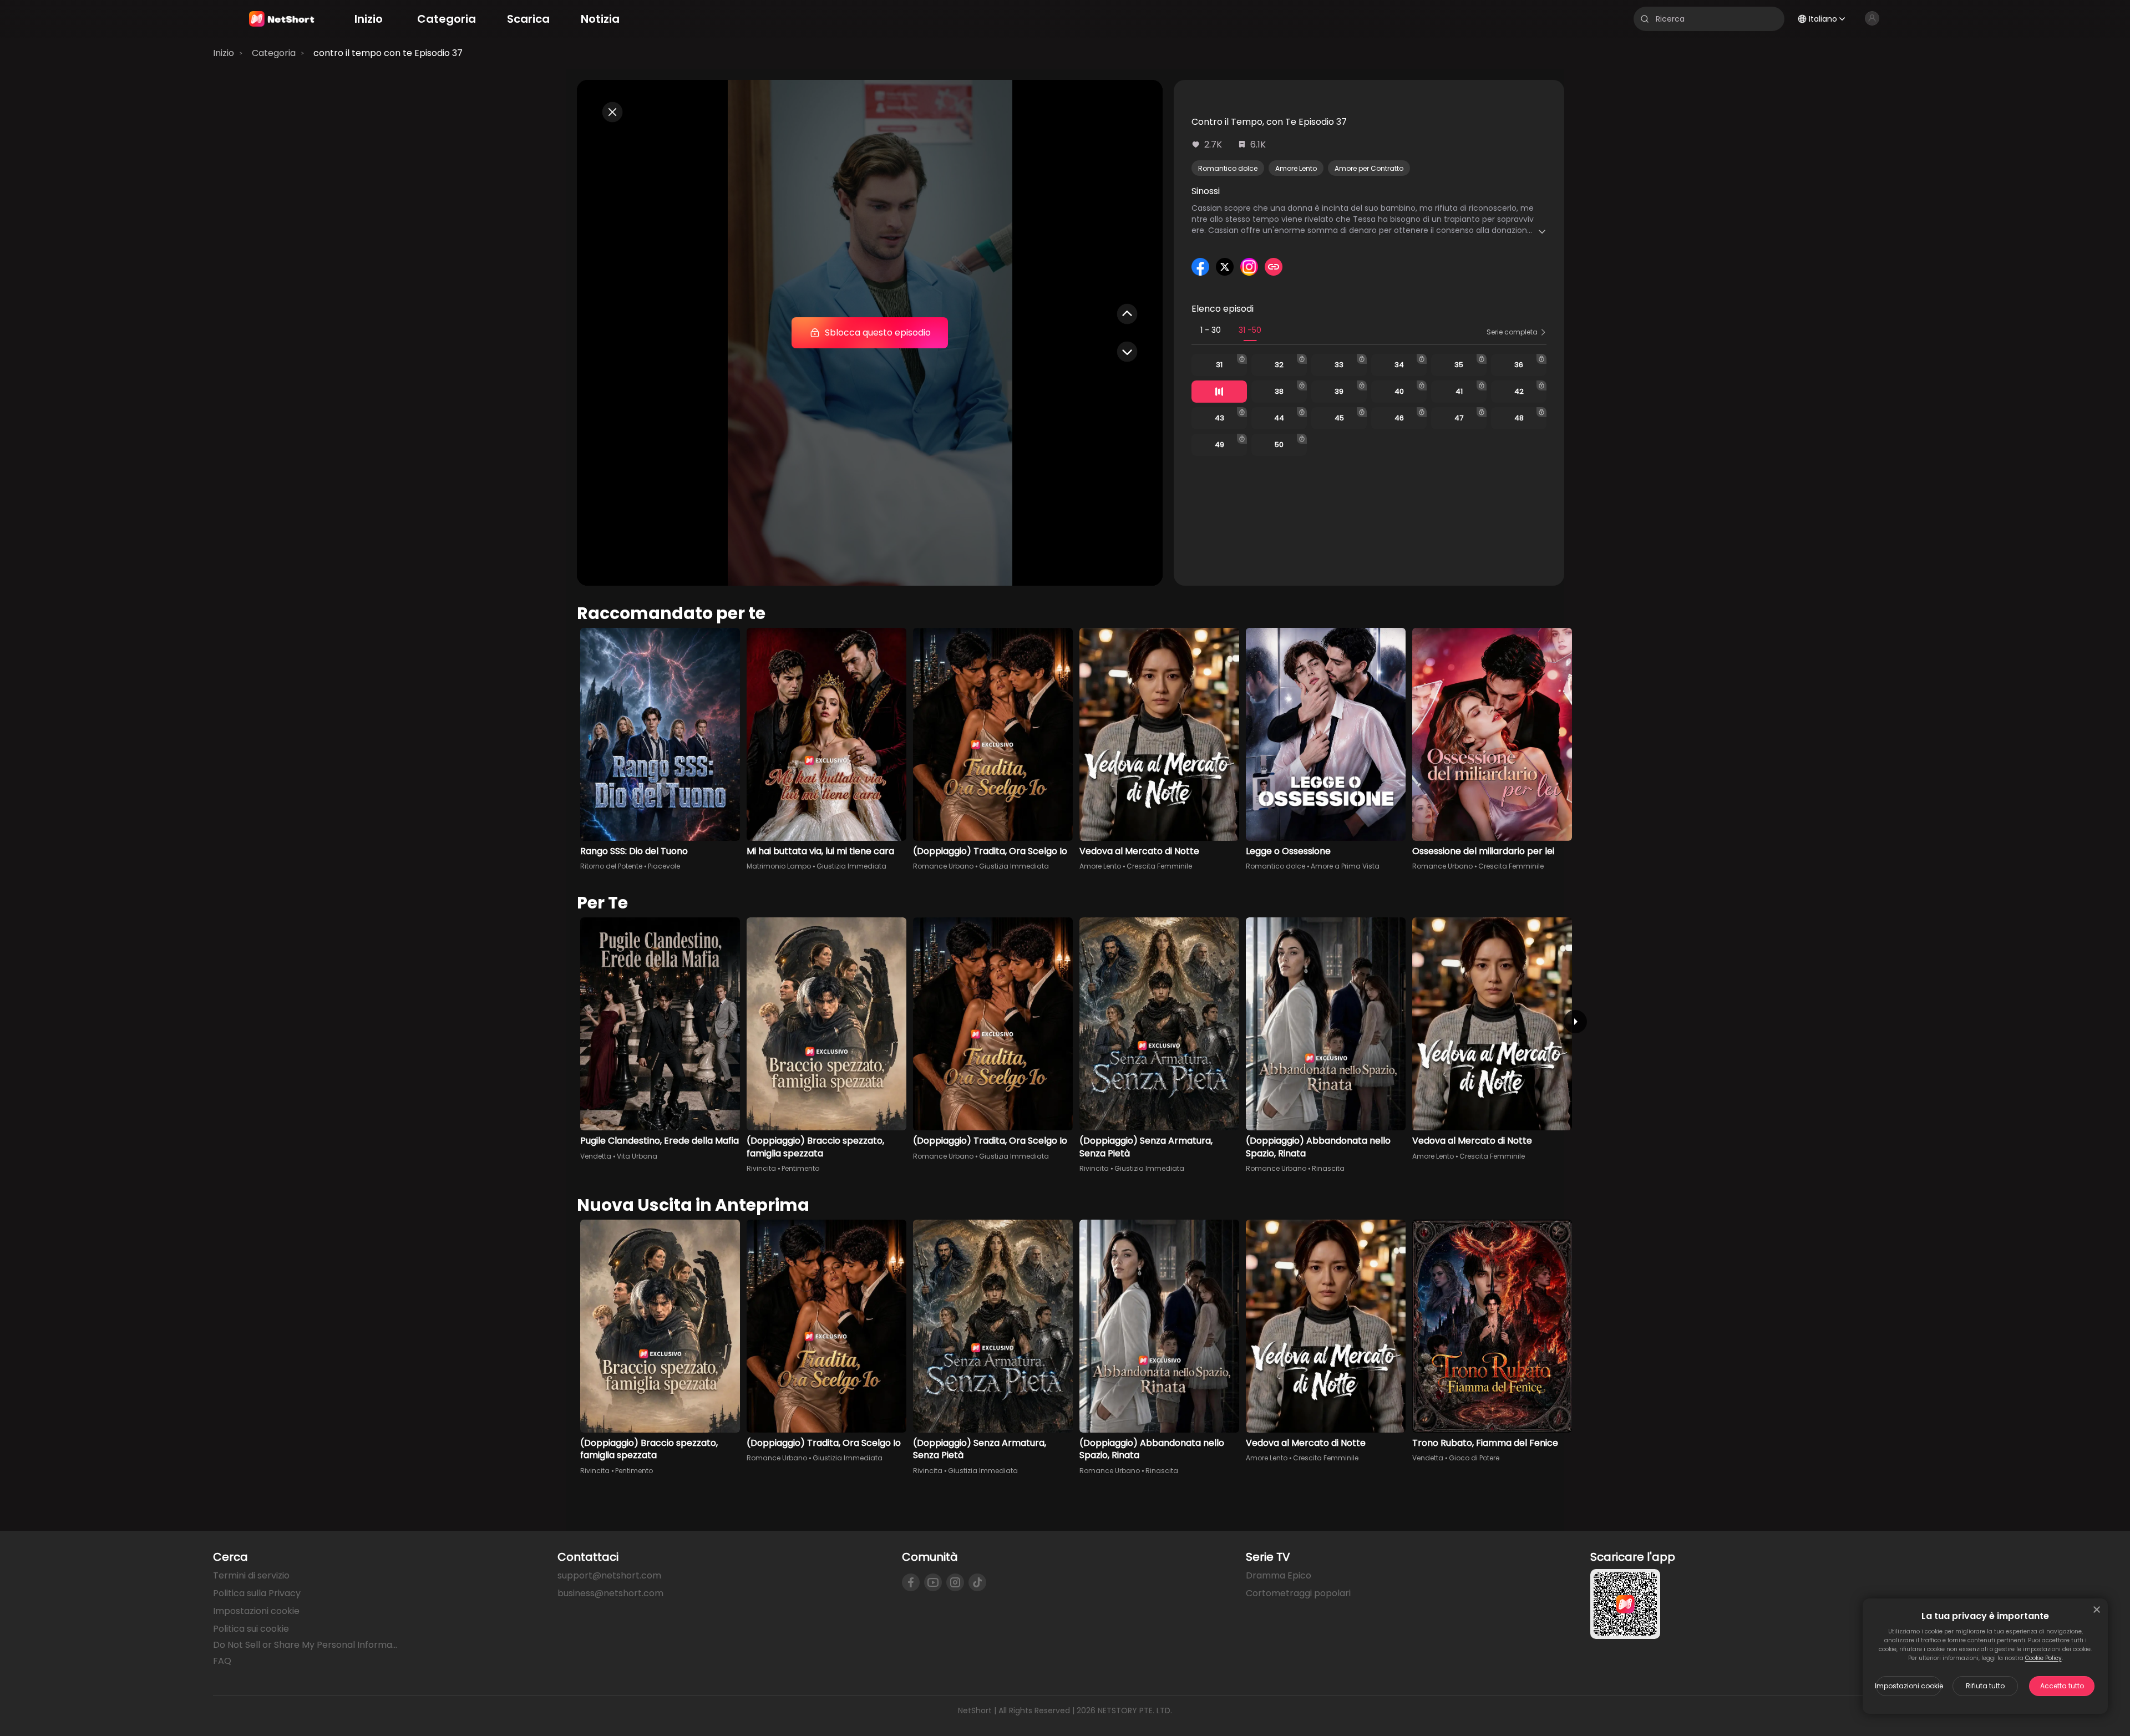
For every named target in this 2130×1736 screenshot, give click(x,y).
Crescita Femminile (1159, 866)
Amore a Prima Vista (1345, 866)
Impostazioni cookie (1909, 1686)
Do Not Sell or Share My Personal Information (306, 1645)
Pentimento (800, 1168)
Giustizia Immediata (851, 866)
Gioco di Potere (1474, 1458)
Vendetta (596, 1156)
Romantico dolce (1228, 168)
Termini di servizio (251, 1575)
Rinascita (1328, 1168)
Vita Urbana (637, 1156)
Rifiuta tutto (1985, 1686)
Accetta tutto (2062, 1686)
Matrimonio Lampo (779, 866)
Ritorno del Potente (611, 866)
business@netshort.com (610, 1593)
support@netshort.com (609, 1575)
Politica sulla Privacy (257, 1593)
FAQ (222, 1661)
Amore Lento (1296, 168)
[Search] (1645, 19)
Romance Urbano (943, 866)
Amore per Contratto (1369, 168)
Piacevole (664, 866)
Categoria (274, 53)
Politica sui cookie (251, 1629)
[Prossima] (1575, 1022)
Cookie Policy (2043, 1658)
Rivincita (761, 1168)
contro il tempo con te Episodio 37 (388, 53)
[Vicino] (2097, 1610)
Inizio (224, 53)
